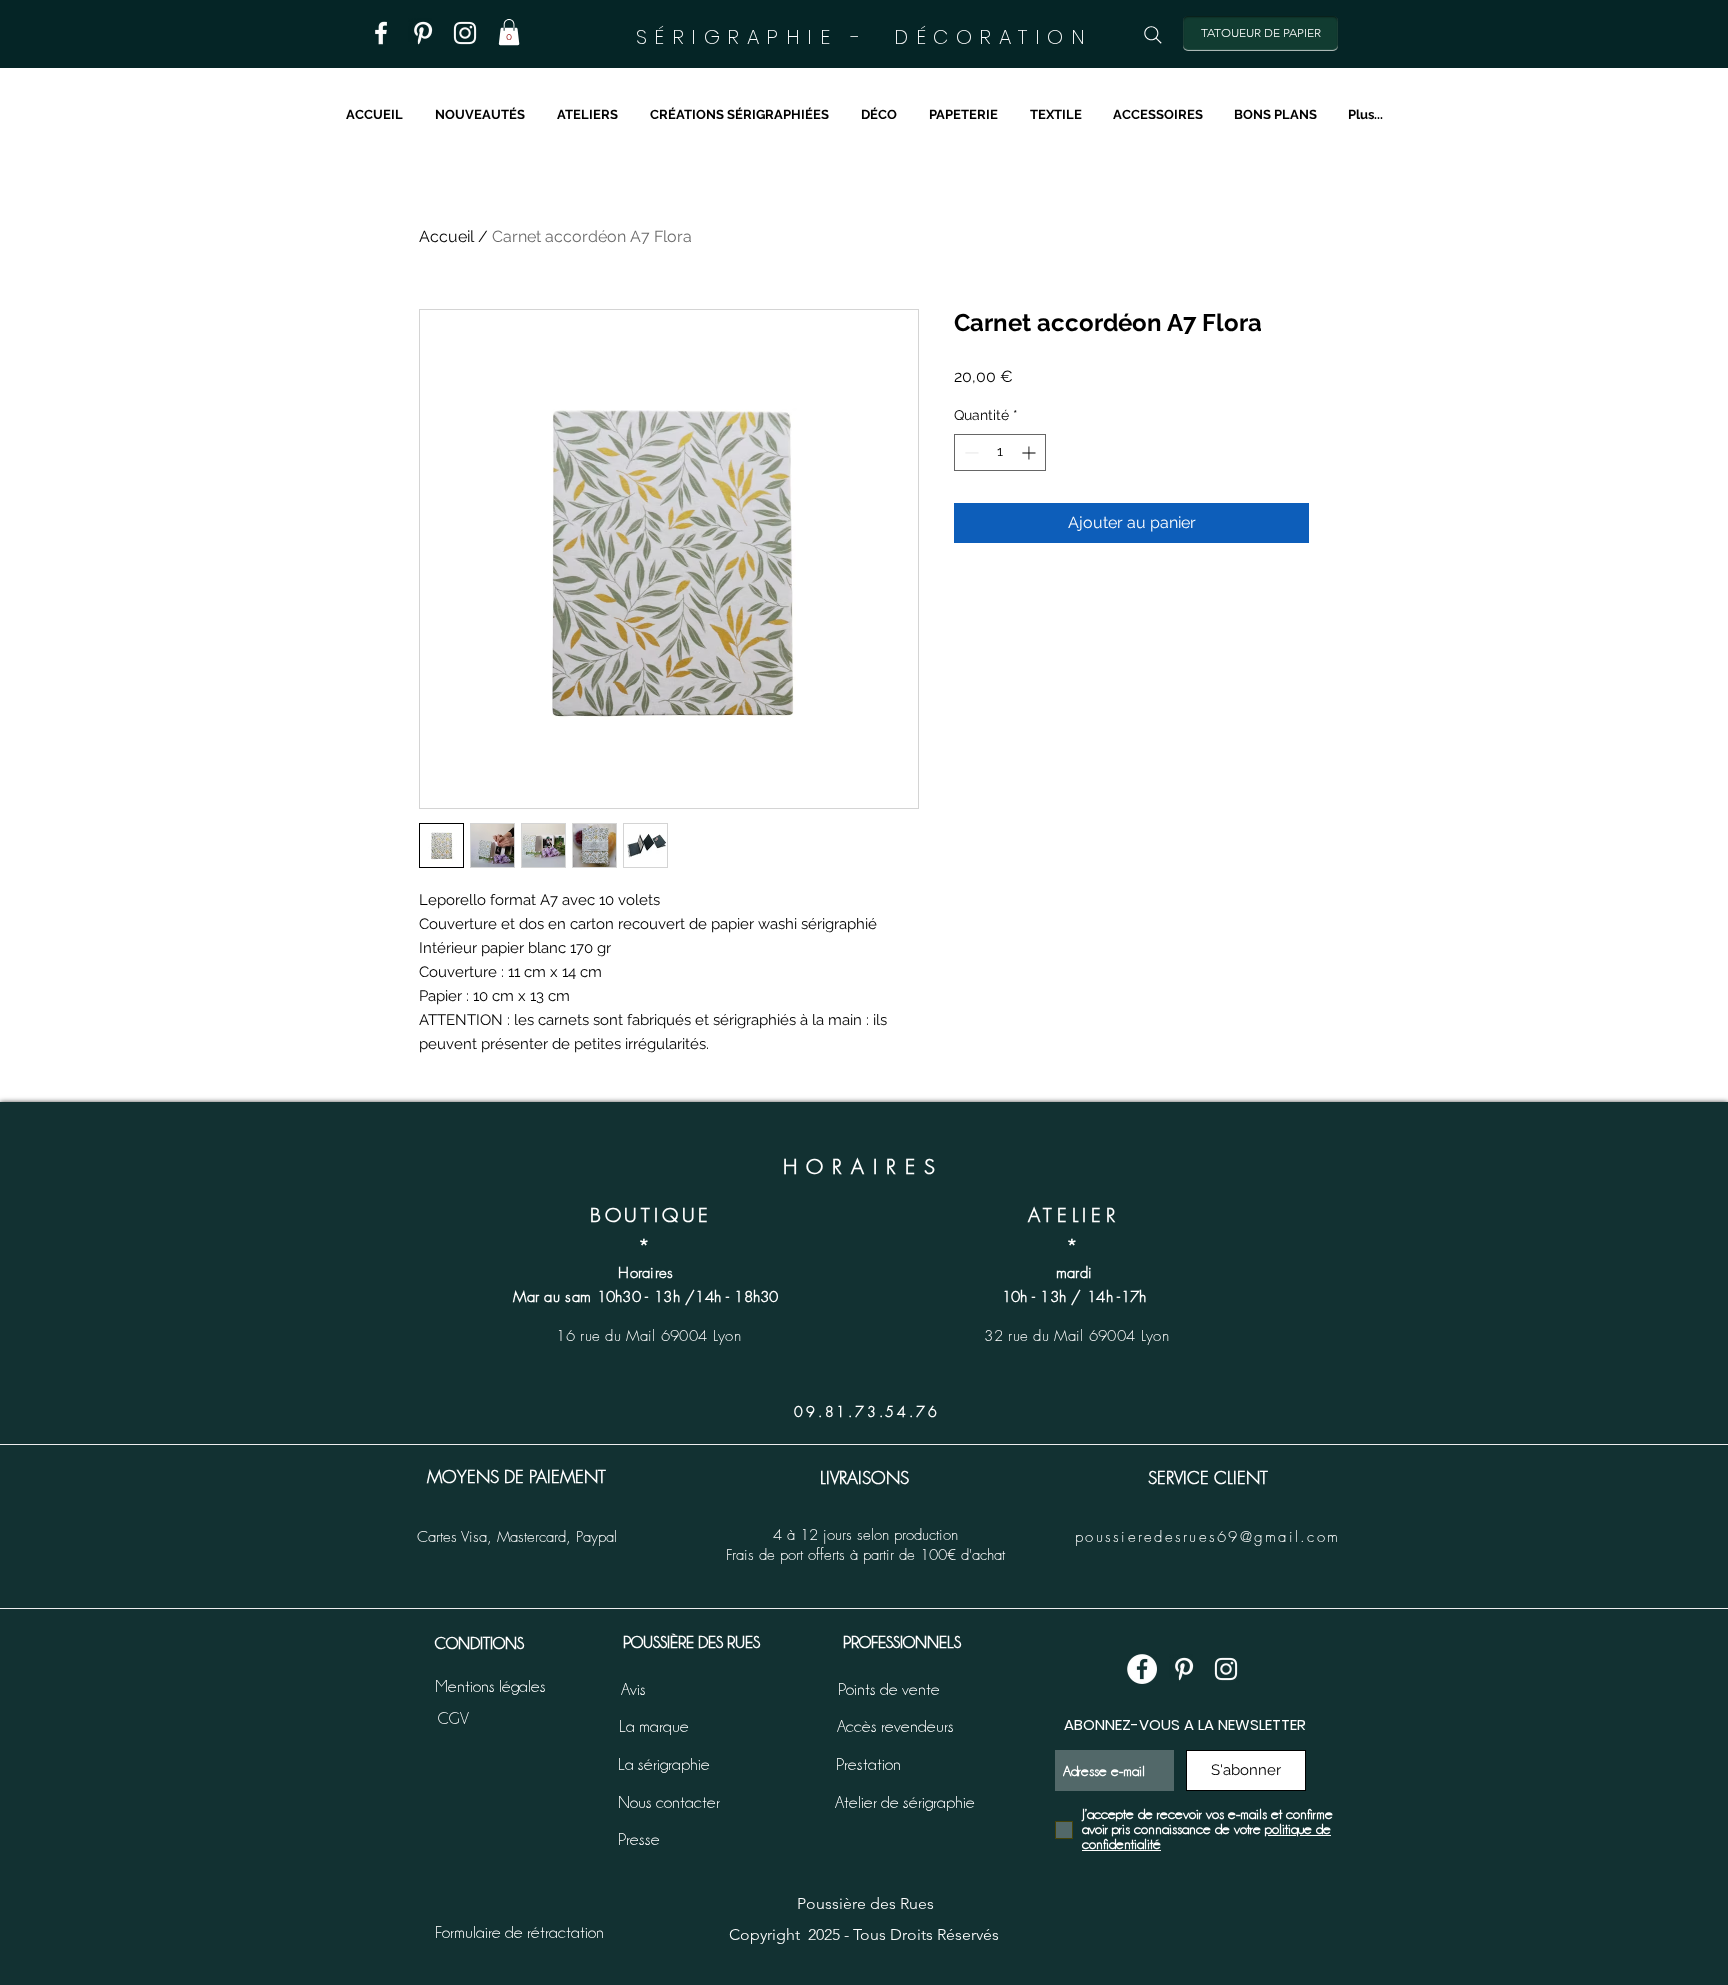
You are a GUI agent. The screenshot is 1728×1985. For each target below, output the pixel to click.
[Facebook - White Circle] (1142, 1669)
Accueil (446, 236)
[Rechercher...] (1153, 35)
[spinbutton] (1000, 452)
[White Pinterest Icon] (1184, 1669)
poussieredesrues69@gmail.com (1207, 1537)
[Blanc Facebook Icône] (381, 33)
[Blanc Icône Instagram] (465, 33)
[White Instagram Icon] (1226, 1669)
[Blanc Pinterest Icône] (423, 33)
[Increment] (1030, 452)
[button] (509, 32)
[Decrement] (969, 452)
